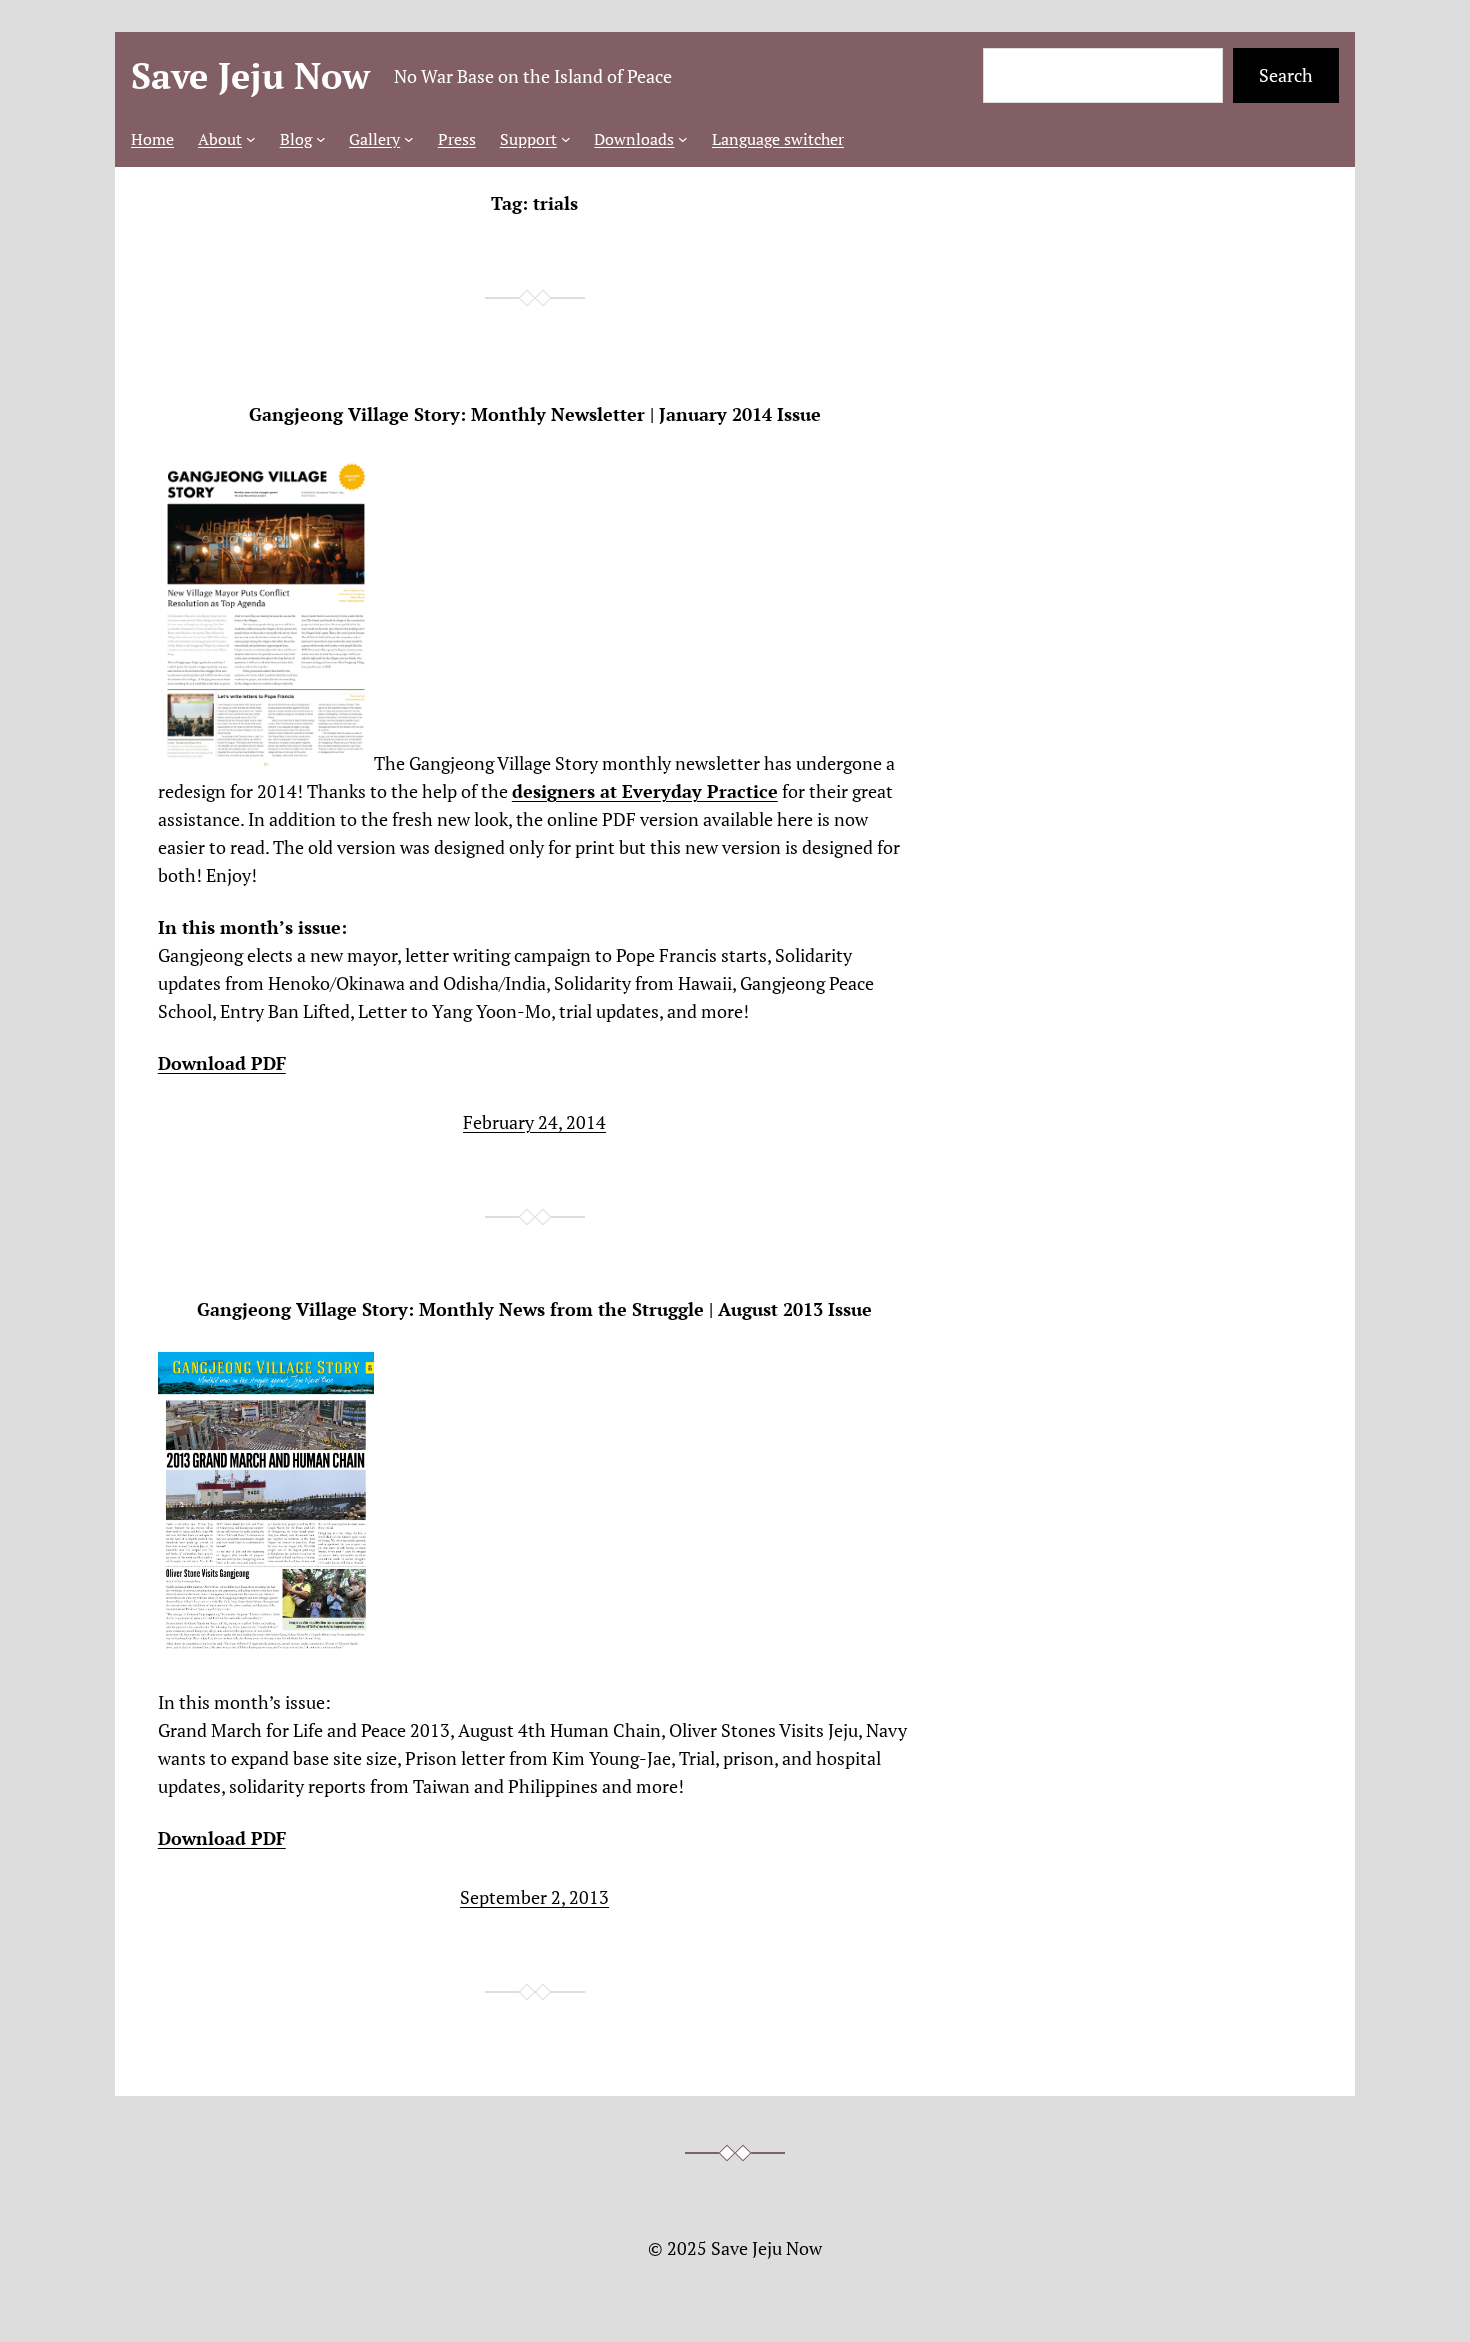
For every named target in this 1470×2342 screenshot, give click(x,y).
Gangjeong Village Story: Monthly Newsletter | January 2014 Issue (535, 414)
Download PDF (222, 1063)
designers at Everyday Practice (645, 791)
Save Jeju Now (250, 75)
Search (1286, 75)
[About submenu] (251, 139)
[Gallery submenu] (409, 139)
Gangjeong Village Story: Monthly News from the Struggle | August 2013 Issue (534, 1309)
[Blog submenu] (321, 139)
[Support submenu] (566, 139)
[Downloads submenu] (683, 139)
